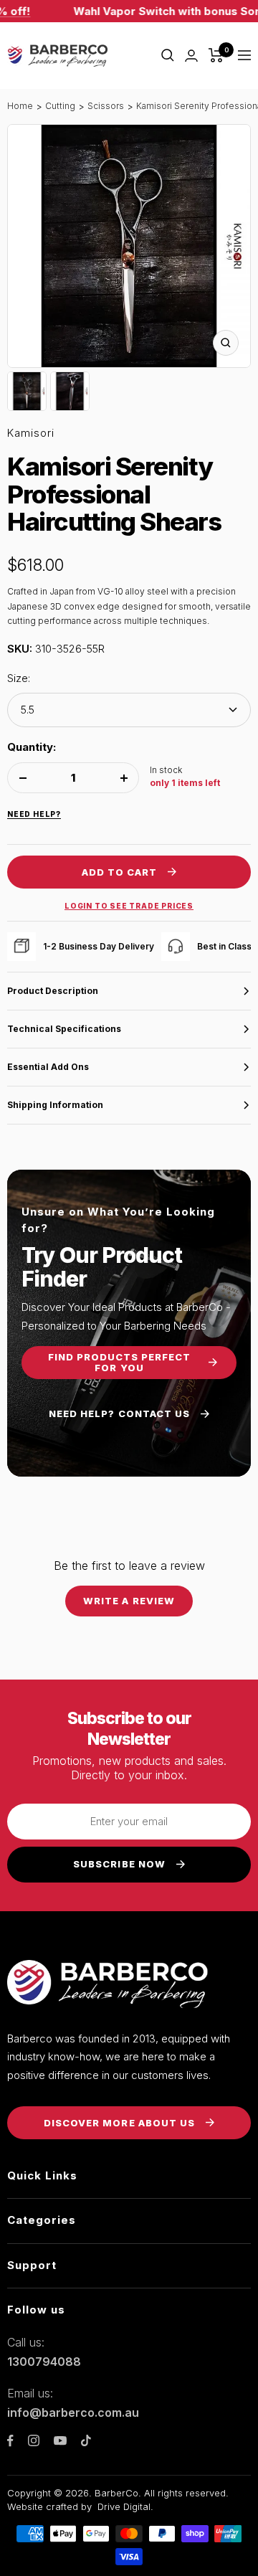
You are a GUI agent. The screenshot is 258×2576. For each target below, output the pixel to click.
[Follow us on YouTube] (60, 2441)
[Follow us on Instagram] (34, 2440)
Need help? (34, 814)
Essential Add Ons (48, 1067)
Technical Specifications (64, 1029)
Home (20, 106)
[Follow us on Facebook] (10, 2441)
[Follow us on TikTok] (86, 2440)
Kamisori (31, 433)
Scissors (106, 106)
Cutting (60, 106)
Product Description (53, 991)
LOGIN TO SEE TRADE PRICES (129, 906)
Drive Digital (124, 2506)
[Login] (191, 56)
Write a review (129, 1601)
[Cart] (216, 55)
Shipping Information (55, 1105)
